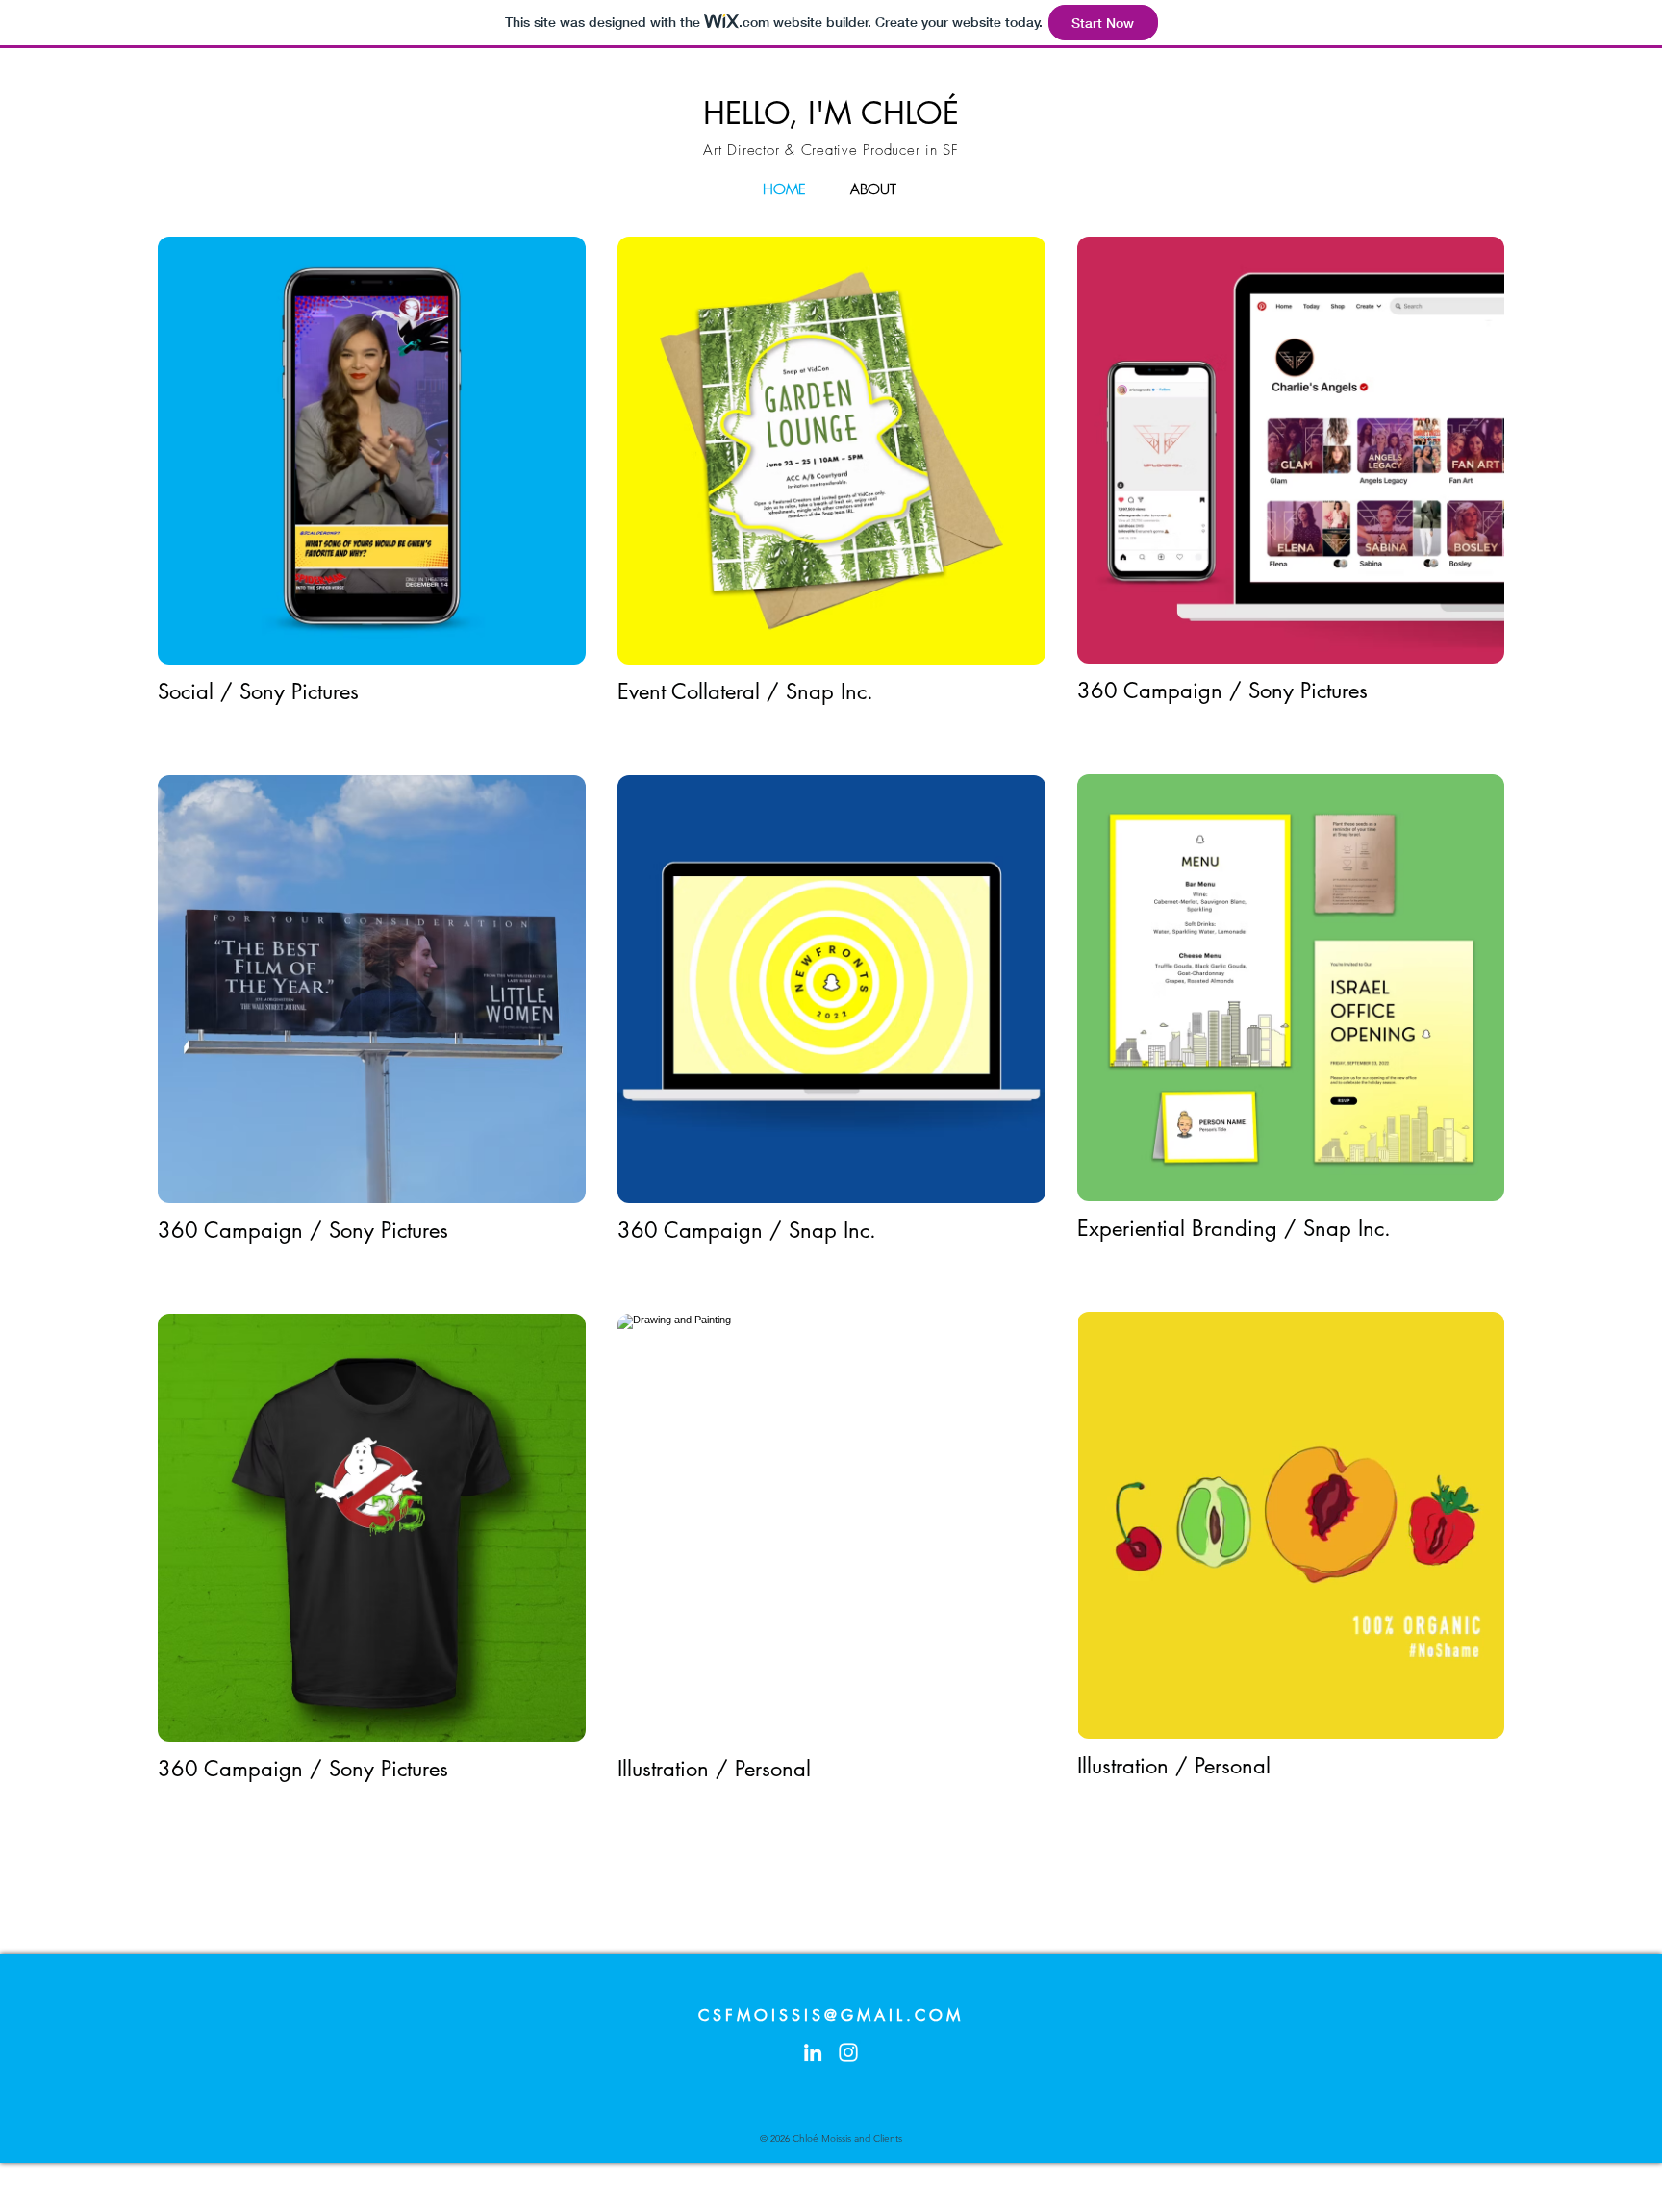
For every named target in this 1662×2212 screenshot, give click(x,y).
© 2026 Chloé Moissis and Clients (831, 2138)
